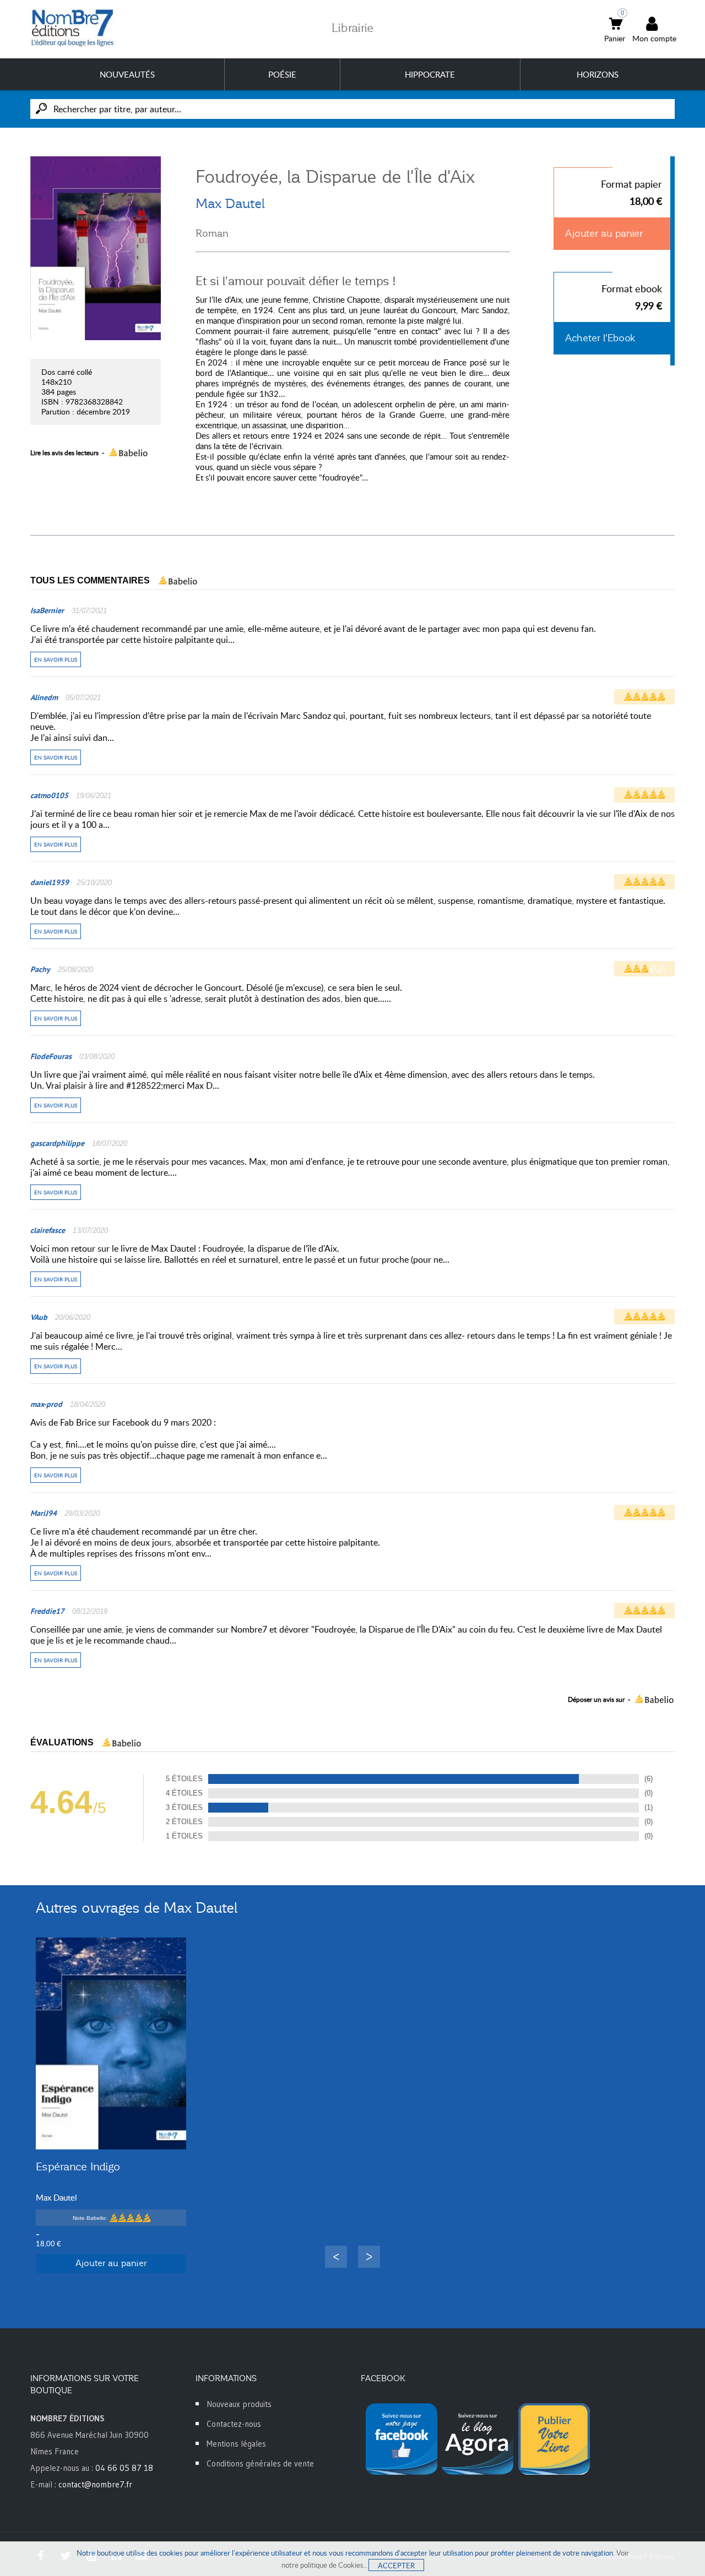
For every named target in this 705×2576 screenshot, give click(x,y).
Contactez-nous (234, 2424)
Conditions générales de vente (260, 2463)
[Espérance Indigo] (111, 2043)
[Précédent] (336, 2257)
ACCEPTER (396, 2566)
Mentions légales (236, 2444)
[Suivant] (369, 2257)
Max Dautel (230, 204)
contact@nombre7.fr (95, 2484)
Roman (212, 233)
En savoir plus (56, 659)
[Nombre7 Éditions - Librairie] (73, 28)
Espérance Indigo (78, 2166)
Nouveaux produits (239, 2404)
